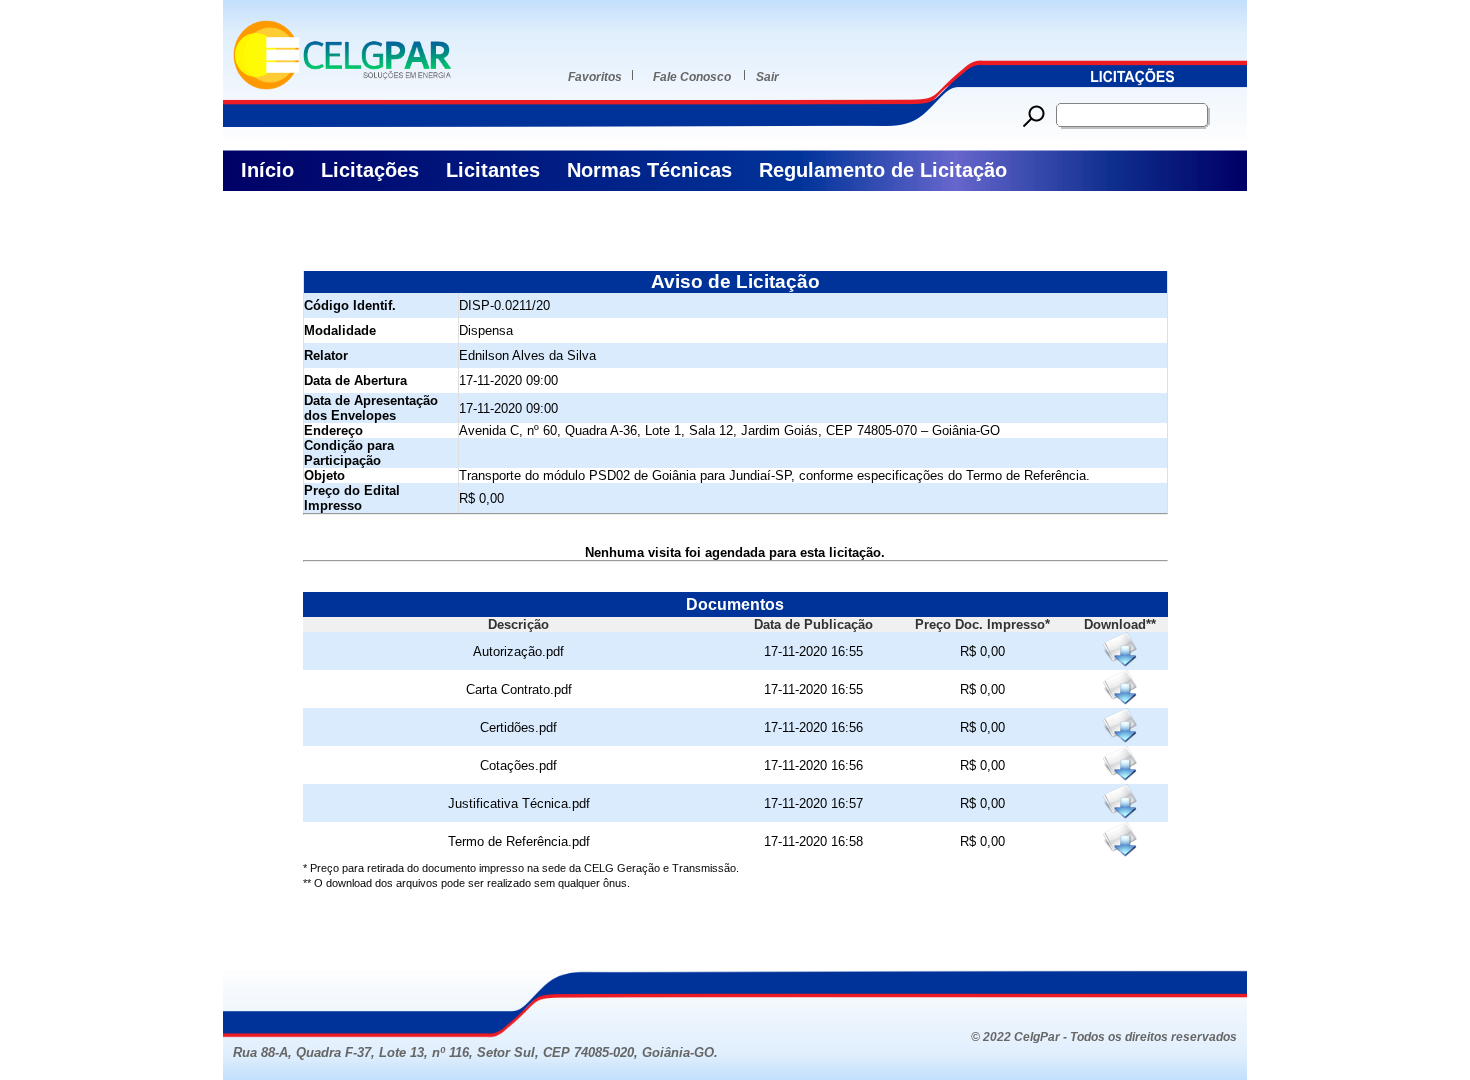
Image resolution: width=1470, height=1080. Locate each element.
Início (267, 170)
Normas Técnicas (649, 170)
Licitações (370, 170)
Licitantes (493, 170)
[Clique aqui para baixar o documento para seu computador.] (1119, 649)
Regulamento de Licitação (883, 170)
